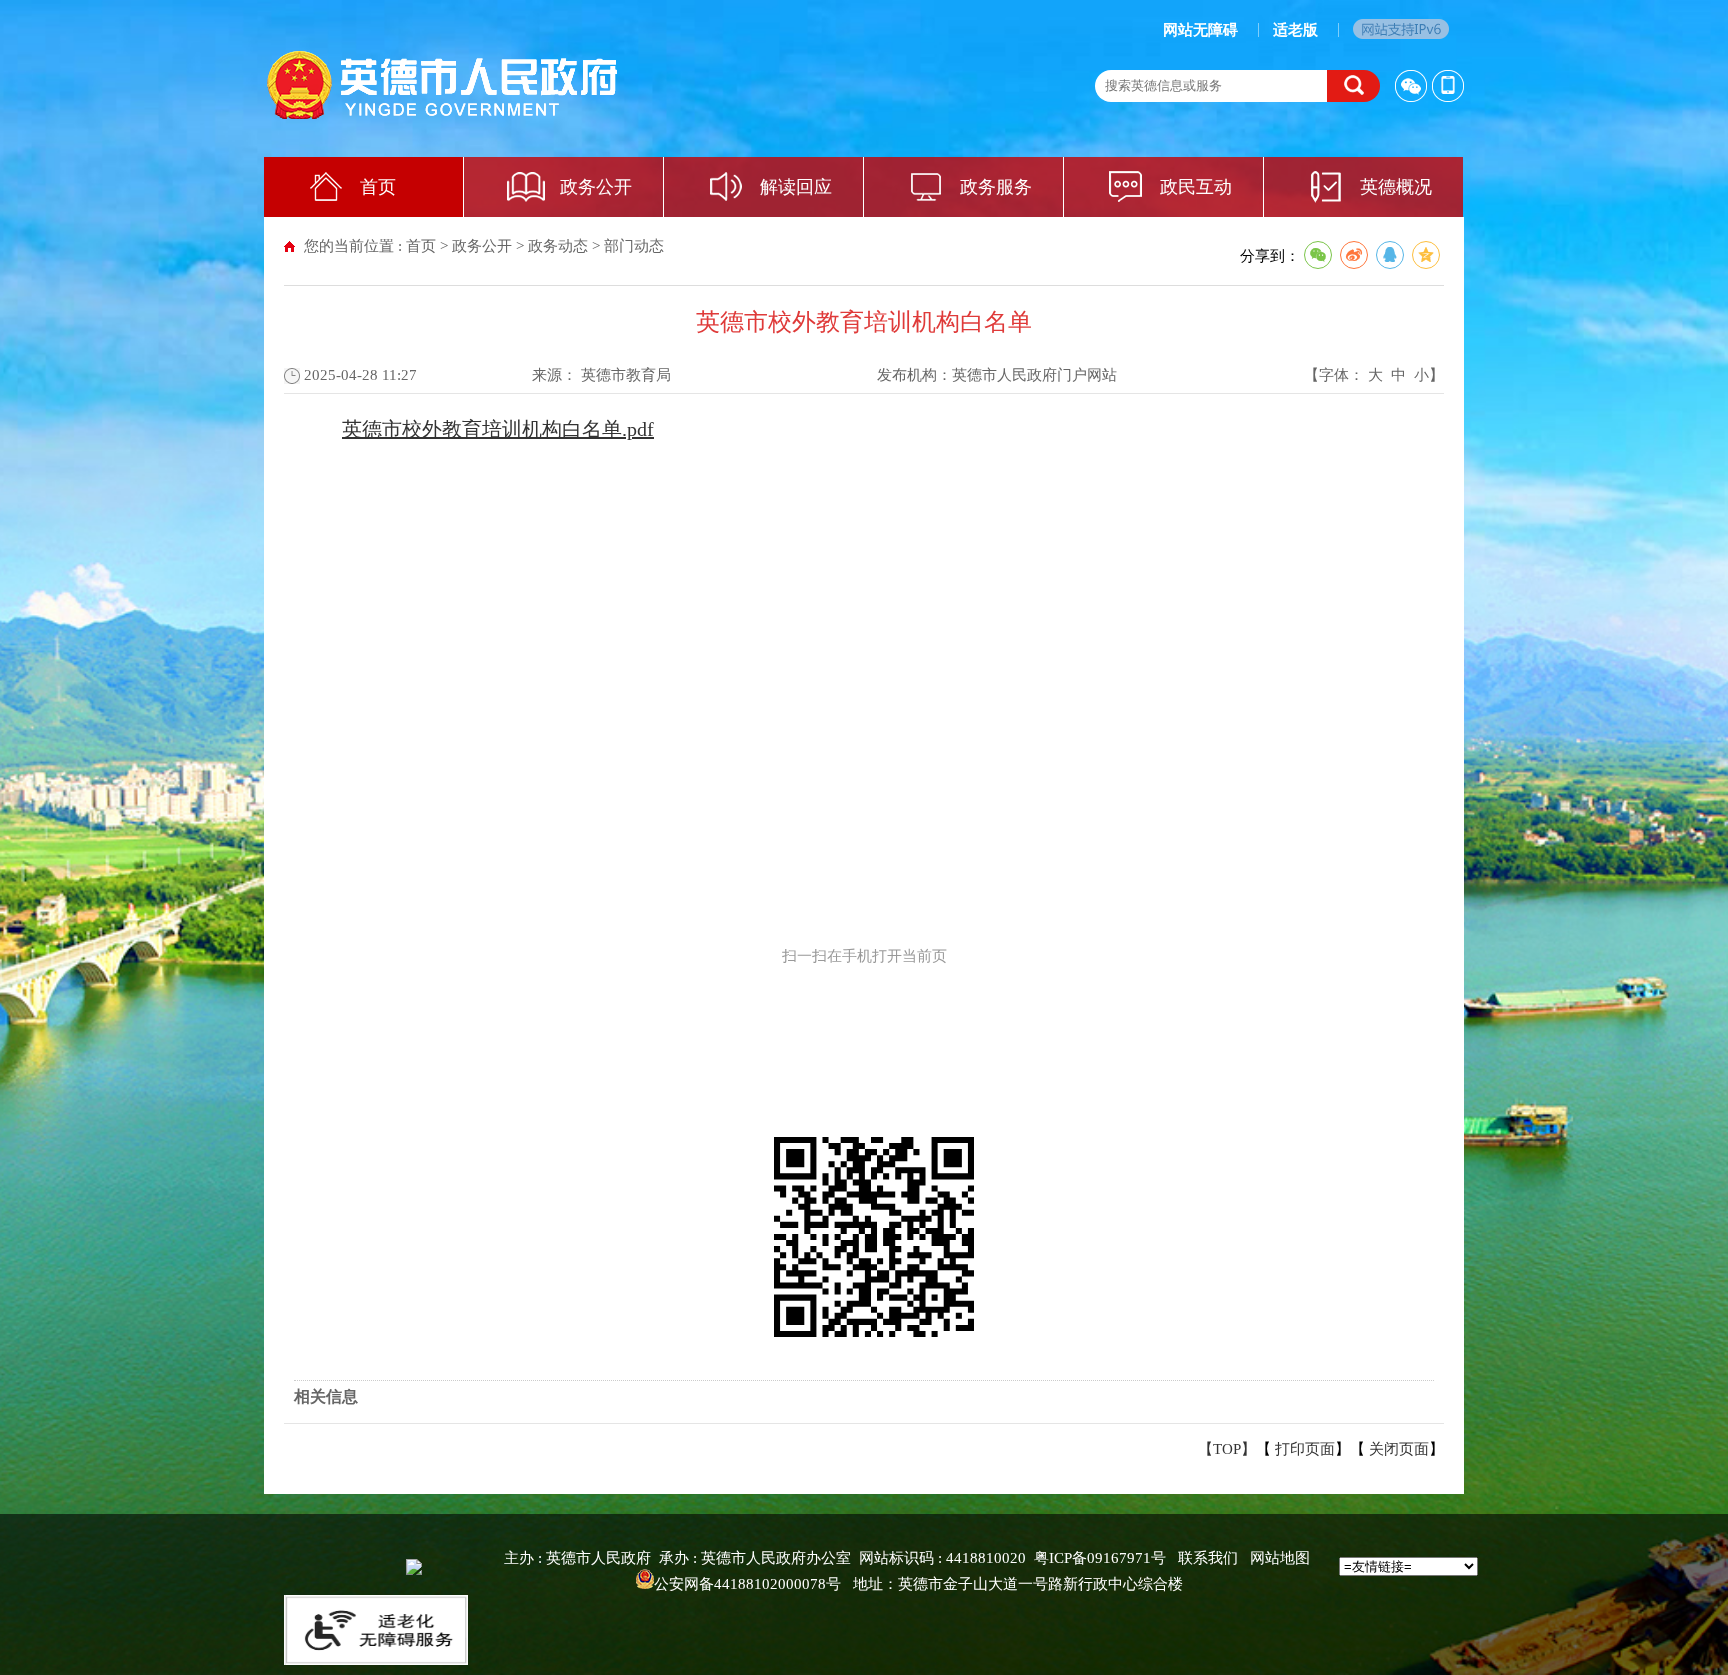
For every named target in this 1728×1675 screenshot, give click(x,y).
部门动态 (634, 246)
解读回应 (796, 187)
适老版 (1295, 30)
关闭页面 (1399, 1449)
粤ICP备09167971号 (1100, 1558)
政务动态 (558, 246)
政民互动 (1196, 187)
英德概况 (1396, 187)
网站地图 (1280, 1558)
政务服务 (996, 187)
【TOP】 (1227, 1449)
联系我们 (1208, 1558)
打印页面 (1305, 1449)
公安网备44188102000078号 (747, 1584)
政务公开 (596, 187)
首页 (378, 187)
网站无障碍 (1200, 30)
